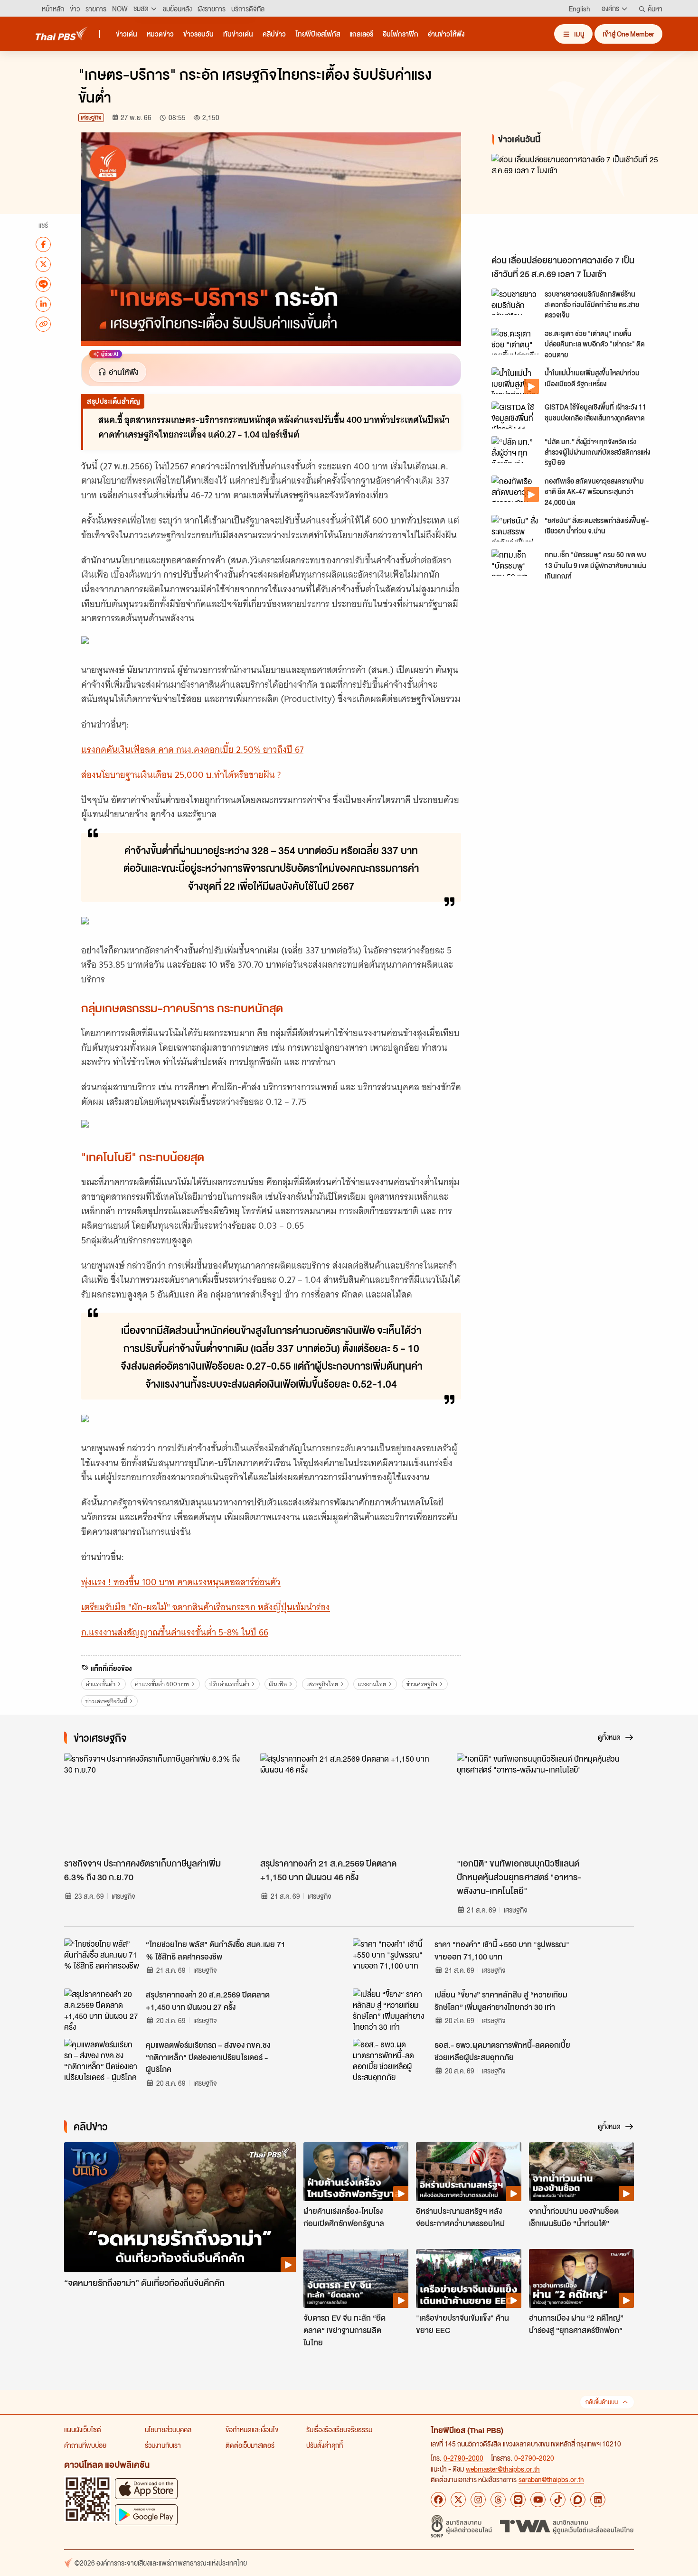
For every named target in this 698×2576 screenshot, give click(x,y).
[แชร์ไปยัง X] (43, 264)
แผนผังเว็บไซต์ (83, 2429)
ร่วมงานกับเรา (163, 2445)
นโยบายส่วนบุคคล (168, 2429)
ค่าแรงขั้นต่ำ (100, 1684)
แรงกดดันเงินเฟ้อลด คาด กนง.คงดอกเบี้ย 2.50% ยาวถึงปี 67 (192, 750)
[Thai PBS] (62, 33)
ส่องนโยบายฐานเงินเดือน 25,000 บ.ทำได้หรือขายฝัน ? (181, 775)
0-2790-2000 (463, 2458)
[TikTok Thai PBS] (558, 2500)
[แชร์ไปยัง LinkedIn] (43, 304)
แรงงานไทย (372, 1684)
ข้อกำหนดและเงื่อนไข (252, 2429)
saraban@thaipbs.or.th (551, 2479)
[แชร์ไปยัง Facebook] (43, 244)
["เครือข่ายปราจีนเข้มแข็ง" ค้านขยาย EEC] (468, 2278)
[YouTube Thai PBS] (538, 2500)
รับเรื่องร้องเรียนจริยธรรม (339, 2429)
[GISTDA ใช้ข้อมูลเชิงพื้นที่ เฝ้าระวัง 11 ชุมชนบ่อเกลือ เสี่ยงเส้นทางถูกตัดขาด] (515, 415)
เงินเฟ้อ (278, 1684)
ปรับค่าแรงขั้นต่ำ (229, 1684)
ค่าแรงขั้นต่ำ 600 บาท (162, 1684)
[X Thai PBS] (458, 2500)
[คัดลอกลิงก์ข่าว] (43, 324)
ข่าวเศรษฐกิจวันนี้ (106, 1701)
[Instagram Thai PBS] (478, 2500)
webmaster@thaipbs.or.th (503, 2469)
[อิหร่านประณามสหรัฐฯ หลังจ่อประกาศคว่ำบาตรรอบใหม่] (468, 2172)
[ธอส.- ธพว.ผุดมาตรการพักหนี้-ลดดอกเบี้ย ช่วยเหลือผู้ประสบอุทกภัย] (391, 2060)
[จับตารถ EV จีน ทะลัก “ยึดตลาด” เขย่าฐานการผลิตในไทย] (356, 2278)
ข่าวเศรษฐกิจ (422, 1684)
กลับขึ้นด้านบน (602, 2402)
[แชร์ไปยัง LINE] (43, 284)
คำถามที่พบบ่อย (85, 2445)
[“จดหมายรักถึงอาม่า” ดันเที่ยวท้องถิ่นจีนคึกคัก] (180, 2207)
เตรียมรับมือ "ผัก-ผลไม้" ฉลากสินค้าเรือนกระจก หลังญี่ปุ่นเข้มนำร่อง (206, 1607)
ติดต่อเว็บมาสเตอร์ (250, 2445)
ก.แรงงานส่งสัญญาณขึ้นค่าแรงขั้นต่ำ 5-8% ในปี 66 (175, 1632)
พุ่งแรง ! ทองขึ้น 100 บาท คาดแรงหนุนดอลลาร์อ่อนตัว (181, 1582)
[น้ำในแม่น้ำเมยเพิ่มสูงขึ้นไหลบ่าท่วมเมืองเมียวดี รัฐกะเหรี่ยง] (515, 381)
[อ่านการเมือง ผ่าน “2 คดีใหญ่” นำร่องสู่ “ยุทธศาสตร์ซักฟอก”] (581, 2278)
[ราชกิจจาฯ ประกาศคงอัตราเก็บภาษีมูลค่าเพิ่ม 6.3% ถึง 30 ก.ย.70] (153, 1803)
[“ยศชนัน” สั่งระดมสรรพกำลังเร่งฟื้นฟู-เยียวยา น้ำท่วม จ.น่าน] (515, 528)
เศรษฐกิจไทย (322, 1684)
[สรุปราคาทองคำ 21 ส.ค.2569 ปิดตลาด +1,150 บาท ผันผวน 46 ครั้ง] (349, 1803)
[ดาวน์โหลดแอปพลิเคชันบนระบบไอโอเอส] (146, 2488)
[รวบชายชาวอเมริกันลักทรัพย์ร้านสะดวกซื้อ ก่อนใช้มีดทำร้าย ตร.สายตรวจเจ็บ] (515, 302)
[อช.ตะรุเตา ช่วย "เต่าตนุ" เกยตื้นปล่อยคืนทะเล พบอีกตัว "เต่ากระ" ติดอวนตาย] (515, 341)
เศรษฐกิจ (91, 117)
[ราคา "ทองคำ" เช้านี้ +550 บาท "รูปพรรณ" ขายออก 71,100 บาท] (391, 1960)
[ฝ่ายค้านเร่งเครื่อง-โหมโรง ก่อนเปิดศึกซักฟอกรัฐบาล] (356, 2172)
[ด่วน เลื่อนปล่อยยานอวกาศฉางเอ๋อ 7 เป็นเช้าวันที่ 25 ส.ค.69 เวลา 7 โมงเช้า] (577, 202)
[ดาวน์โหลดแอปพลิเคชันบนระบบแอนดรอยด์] (146, 2515)
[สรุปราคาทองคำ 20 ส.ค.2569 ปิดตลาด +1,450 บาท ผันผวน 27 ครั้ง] (102, 2010)
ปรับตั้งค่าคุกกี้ (325, 2445)
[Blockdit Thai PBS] (578, 2500)
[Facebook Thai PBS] (438, 2500)
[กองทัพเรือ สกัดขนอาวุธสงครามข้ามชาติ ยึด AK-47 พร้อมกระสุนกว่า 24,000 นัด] (515, 489)
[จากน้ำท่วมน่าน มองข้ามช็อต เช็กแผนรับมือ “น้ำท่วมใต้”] (581, 2172)
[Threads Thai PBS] (498, 2500)
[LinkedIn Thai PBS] (598, 2500)
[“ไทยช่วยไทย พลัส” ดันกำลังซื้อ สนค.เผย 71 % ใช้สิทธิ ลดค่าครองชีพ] (102, 1960)
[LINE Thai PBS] (518, 2500)
